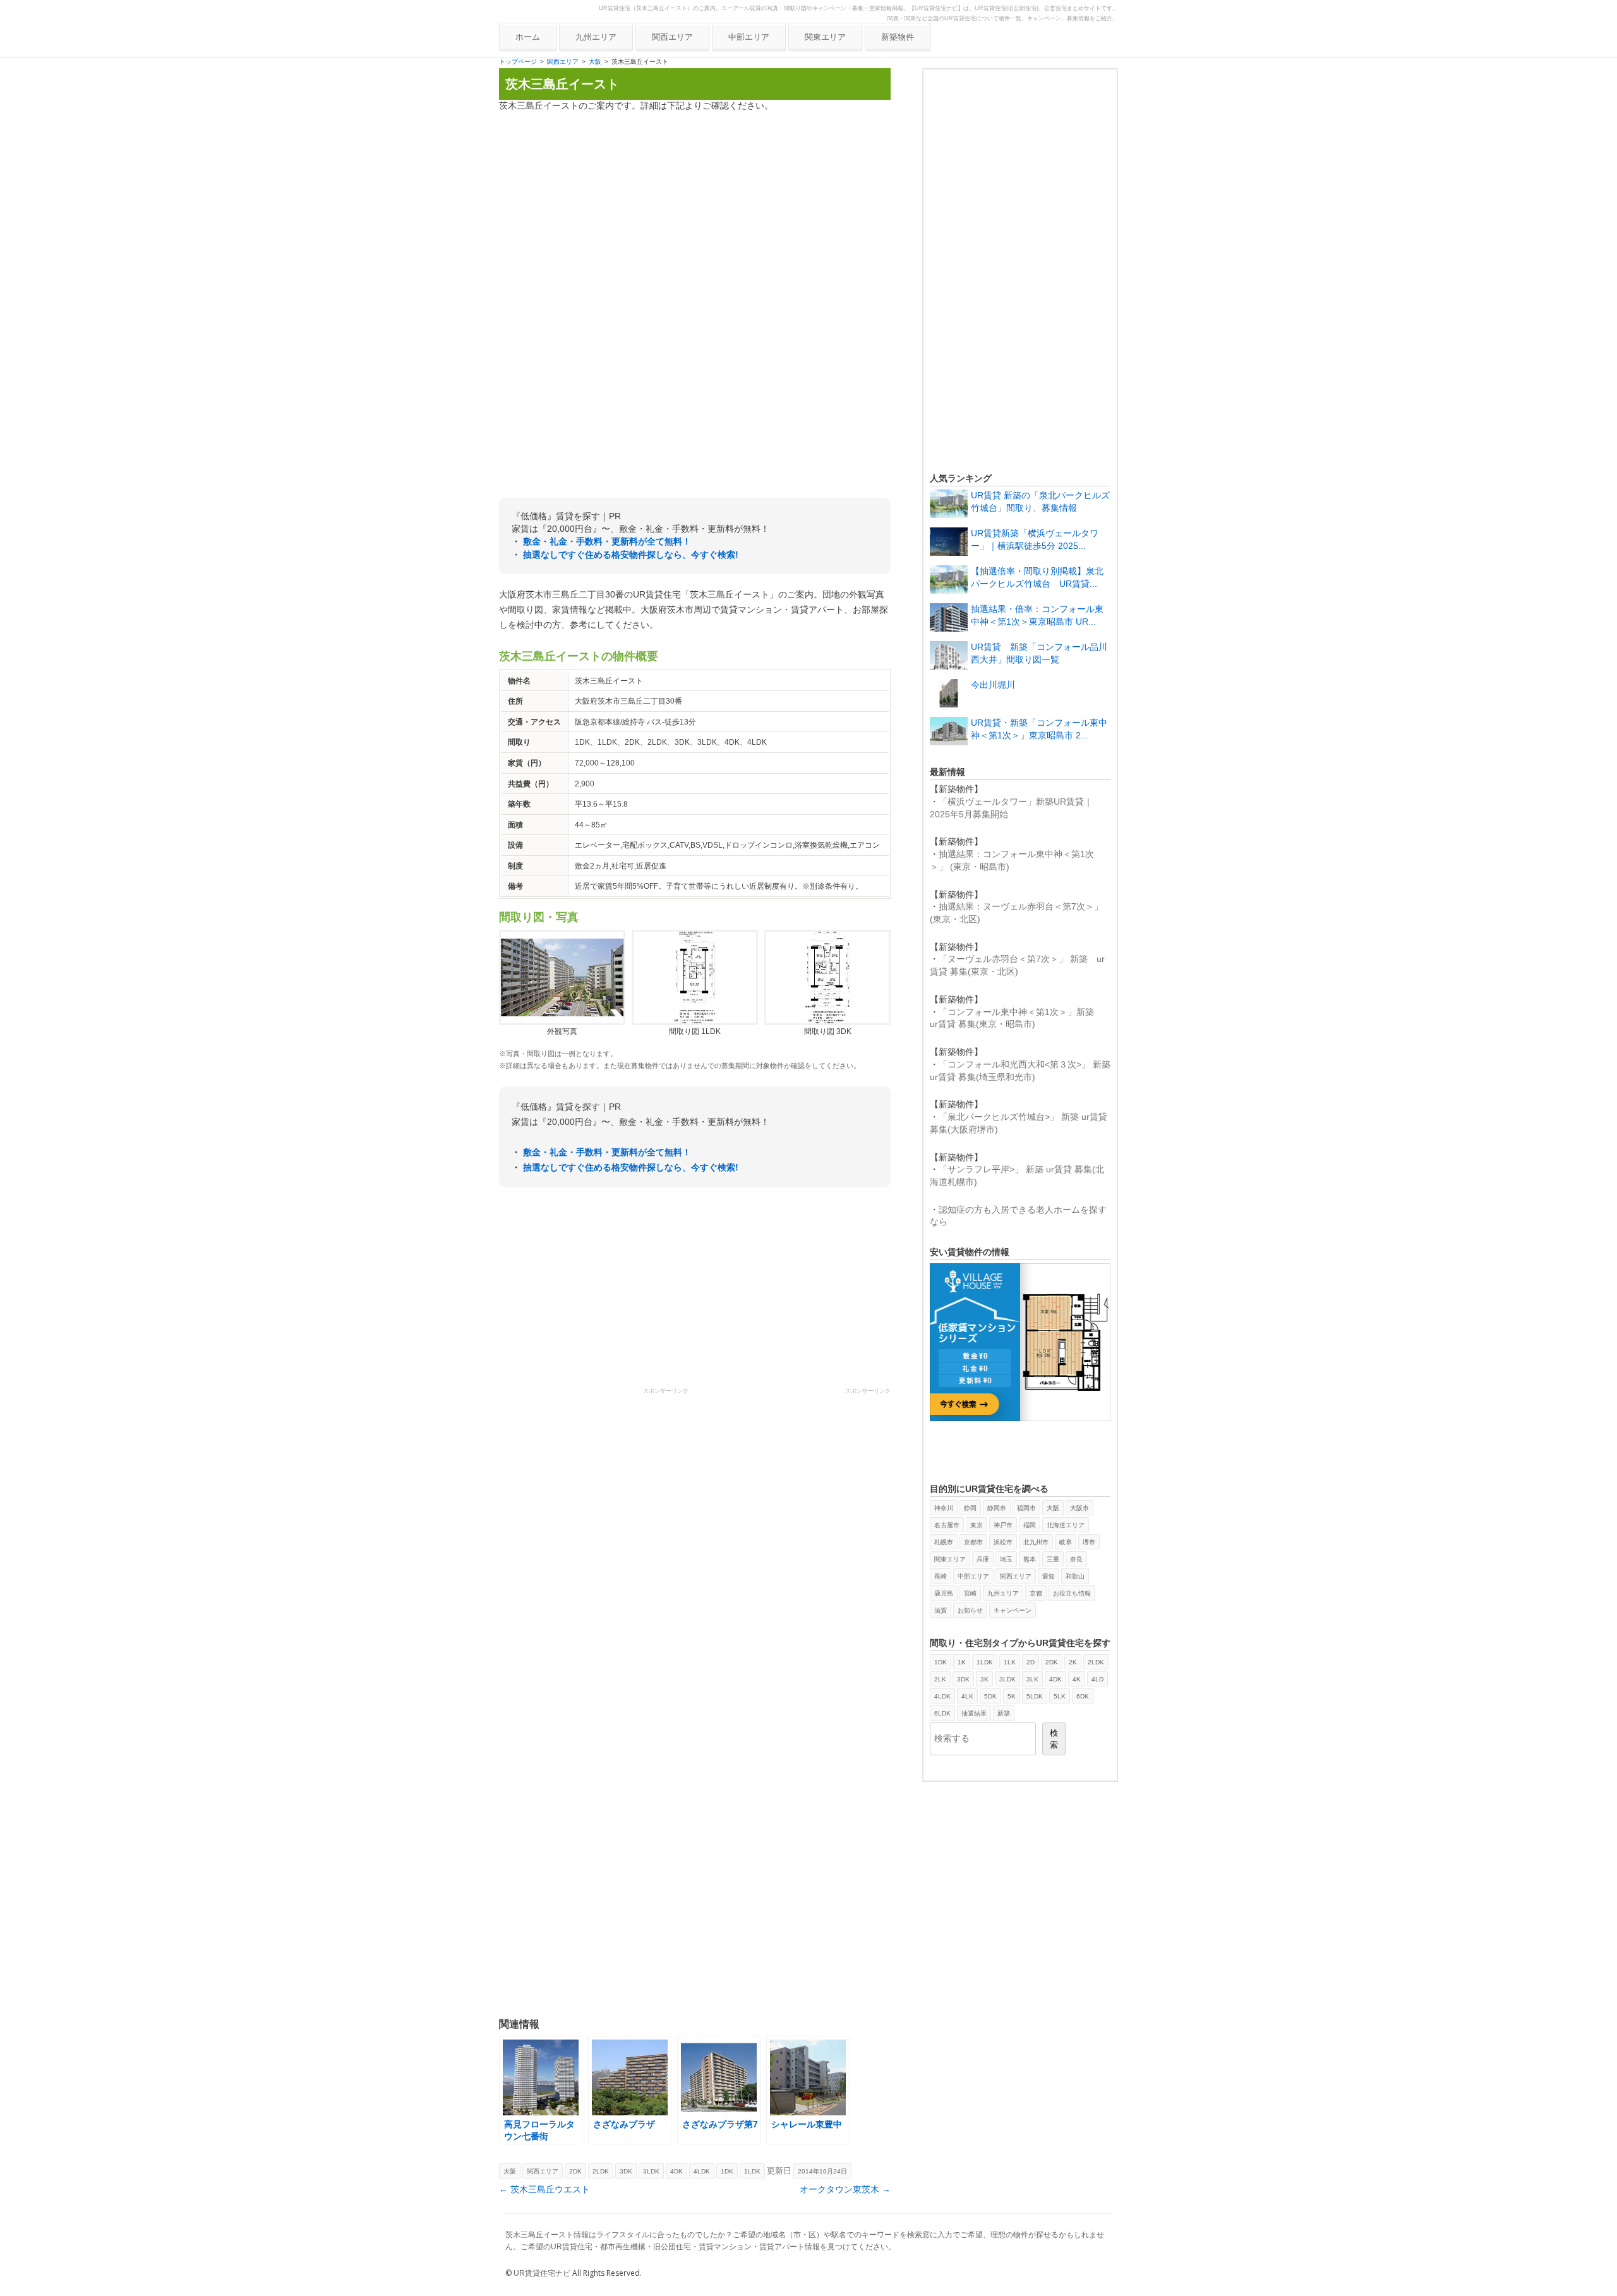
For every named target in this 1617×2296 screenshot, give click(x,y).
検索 (1054, 1739)
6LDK (942, 1713)
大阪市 (1079, 1508)
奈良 (1076, 1559)
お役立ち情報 (1072, 1593)
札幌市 (944, 1542)
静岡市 (997, 1508)
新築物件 (898, 37)
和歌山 (1075, 1576)
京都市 (973, 1542)
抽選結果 (974, 1713)
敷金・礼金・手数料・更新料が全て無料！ (607, 541)
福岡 (1030, 1525)
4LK (967, 1696)
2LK (940, 1679)
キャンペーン (1013, 1610)
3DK (626, 2171)
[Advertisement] (695, 210)
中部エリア (749, 37)
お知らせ (970, 1610)
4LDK (702, 2171)
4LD (1097, 1679)
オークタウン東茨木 (845, 2189)
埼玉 (1006, 1559)
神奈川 (944, 1508)
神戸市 (1003, 1525)
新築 (1004, 1713)
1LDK (752, 2171)
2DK (575, 2171)
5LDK (1035, 1696)
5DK (990, 1696)
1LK (1010, 1662)
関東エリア (825, 37)
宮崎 (970, 1593)
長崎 (941, 1576)
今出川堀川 (993, 685)
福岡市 (1026, 1508)
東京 (977, 1525)
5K (1012, 1696)
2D (1031, 1662)
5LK (1060, 1696)
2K (1073, 1662)
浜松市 (1003, 1542)
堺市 (1089, 1542)
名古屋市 (947, 1525)
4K (1077, 1679)
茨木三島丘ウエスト (544, 2189)
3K (984, 1679)
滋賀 (941, 1610)
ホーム (528, 37)
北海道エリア (1066, 1525)
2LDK (601, 2171)
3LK (1032, 1679)
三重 (1053, 1559)
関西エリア (672, 37)
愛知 (1049, 1576)
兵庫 (983, 1559)
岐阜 (1066, 1542)
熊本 (1030, 1559)
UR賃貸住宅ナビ (542, 2273)
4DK (676, 2171)
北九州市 (1036, 1542)
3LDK (651, 2171)
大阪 (595, 62)
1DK (727, 2171)
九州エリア (596, 37)
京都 (1036, 1593)
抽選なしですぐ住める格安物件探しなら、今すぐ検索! (631, 555)
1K (962, 1662)
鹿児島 (944, 1593)
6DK (1083, 1696)
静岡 (970, 1508)
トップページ (518, 62)
